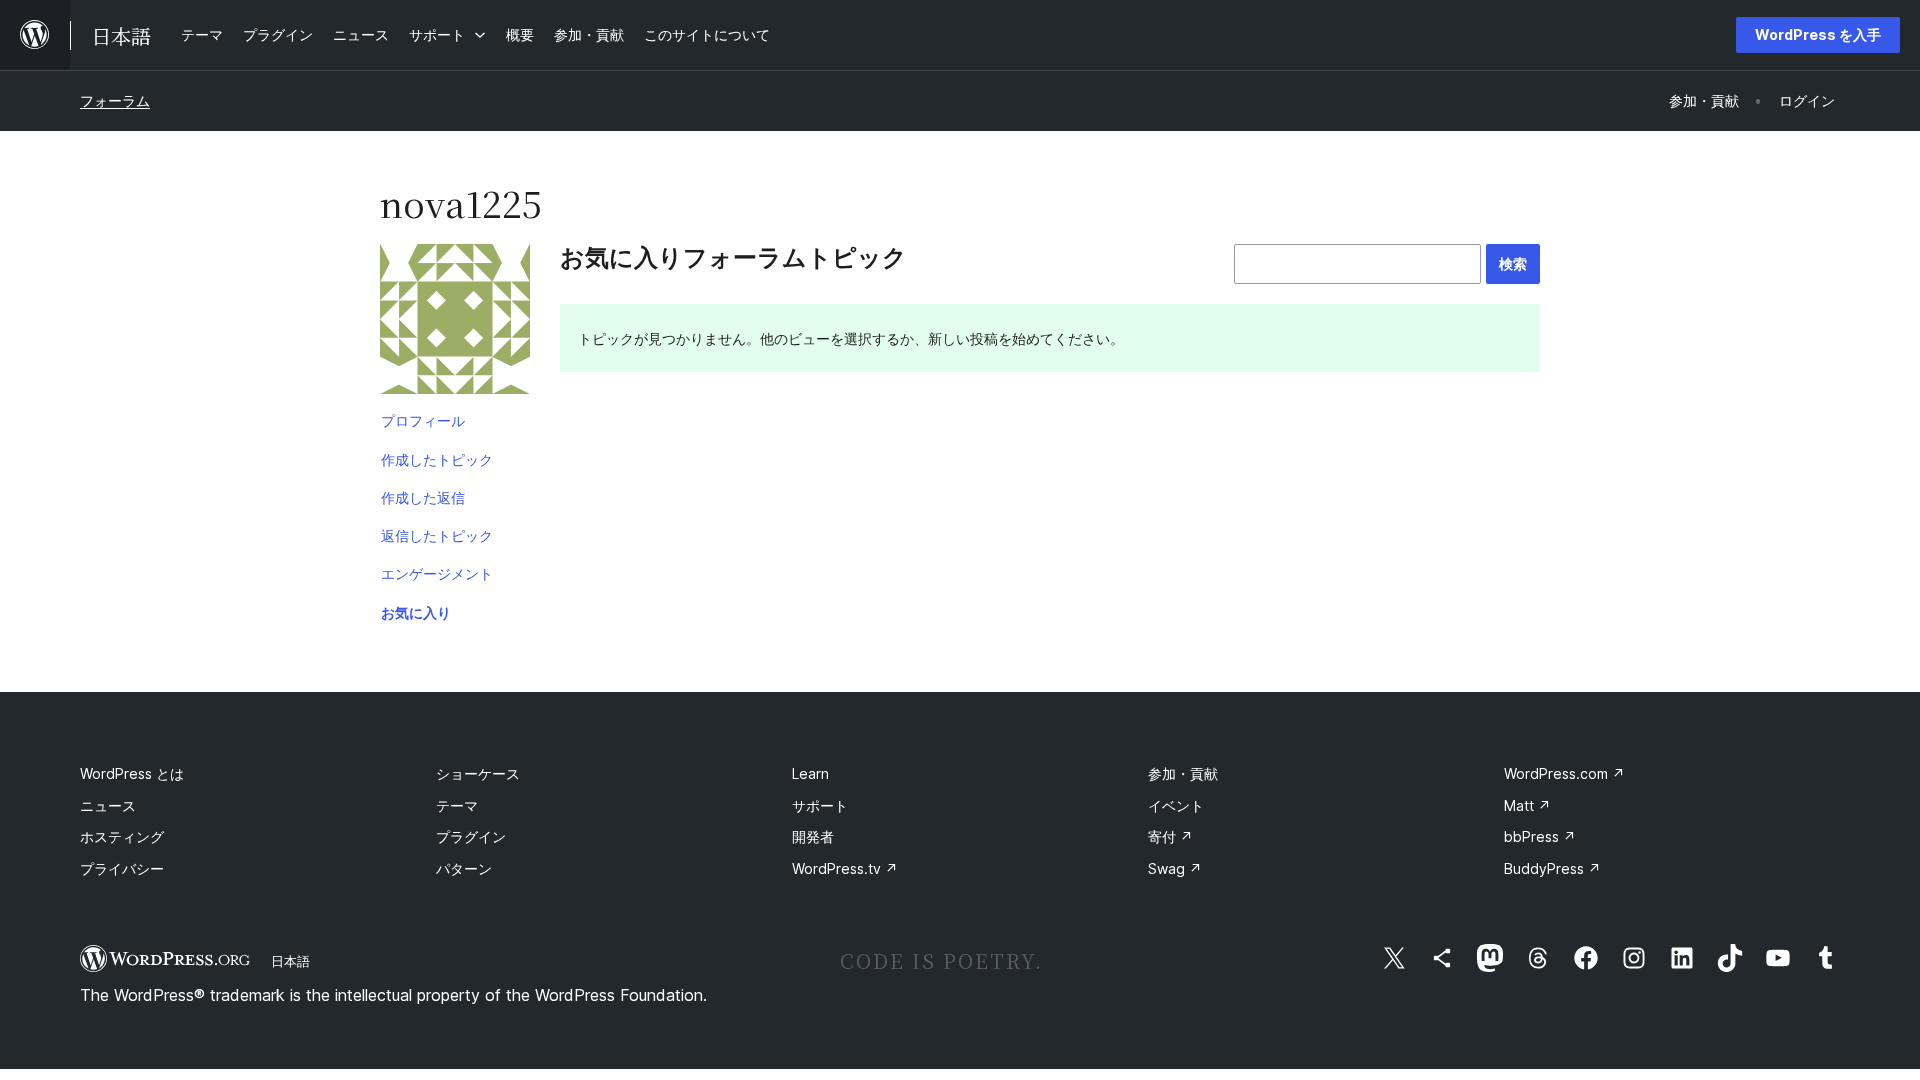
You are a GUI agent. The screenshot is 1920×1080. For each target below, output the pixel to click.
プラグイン (471, 836)
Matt (1527, 805)
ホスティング (122, 836)
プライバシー (122, 868)
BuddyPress (1552, 868)
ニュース (108, 805)
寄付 (1170, 836)
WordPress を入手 (1818, 34)
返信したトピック (437, 535)
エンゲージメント (437, 573)
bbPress (1540, 836)
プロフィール (423, 420)
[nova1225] (455, 323)
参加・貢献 (1183, 773)
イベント (1176, 805)
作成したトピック (437, 459)
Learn (810, 773)
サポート (820, 805)
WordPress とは (132, 773)
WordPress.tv (845, 868)
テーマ (457, 805)
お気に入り (416, 612)
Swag (1175, 868)
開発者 (813, 836)
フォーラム (115, 100)
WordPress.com (1564, 773)
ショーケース (478, 773)
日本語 (290, 961)
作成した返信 (423, 497)
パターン (464, 868)
